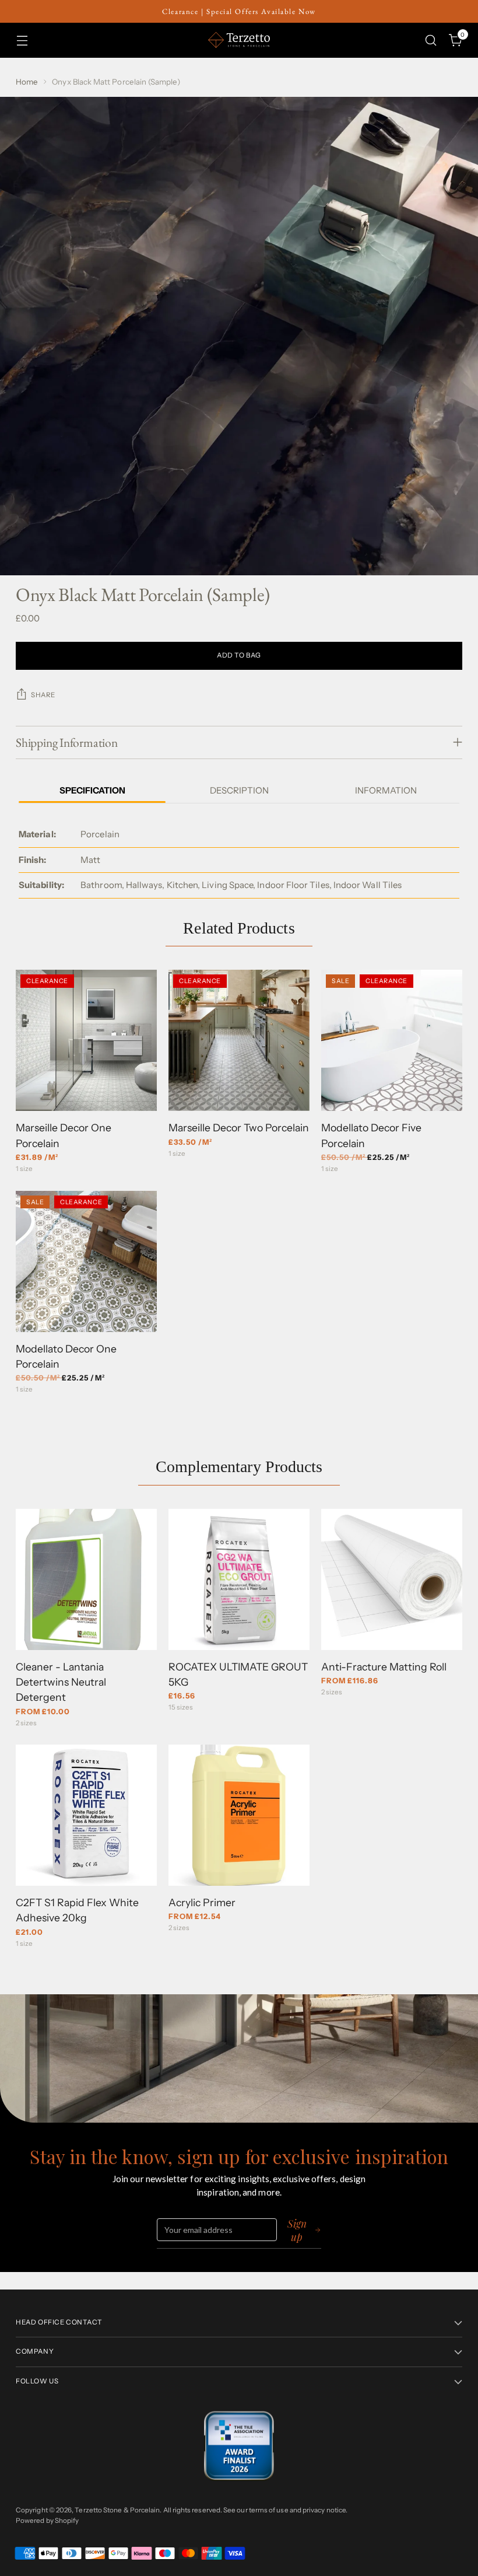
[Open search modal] (431, 40)
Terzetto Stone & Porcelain (117, 2510)
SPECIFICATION (92, 790)
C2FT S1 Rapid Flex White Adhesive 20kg (77, 1910)
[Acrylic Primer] (239, 1815)
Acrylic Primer (202, 1902)
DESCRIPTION (239, 790)
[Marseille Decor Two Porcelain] (239, 1040)
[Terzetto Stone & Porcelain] (239, 40)
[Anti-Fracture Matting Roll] (392, 1579)
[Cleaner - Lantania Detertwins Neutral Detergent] (86, 1579)
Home (27, 82)
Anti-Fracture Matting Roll (384, 1667)
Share (43, 695)
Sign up (297, 2230)
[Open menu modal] (22, 40)
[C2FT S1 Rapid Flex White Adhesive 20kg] (86, 1815)
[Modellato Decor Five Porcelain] (392, 1040)
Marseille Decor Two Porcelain (239, 1128)
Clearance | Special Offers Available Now (239, 11)
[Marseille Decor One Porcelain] (86, 1040)
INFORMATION (386, 790)
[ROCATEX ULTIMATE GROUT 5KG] (239, 1579)
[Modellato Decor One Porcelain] (86, 1261)
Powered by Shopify (47, 2521)
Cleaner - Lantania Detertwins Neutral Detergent (61, 1682)
